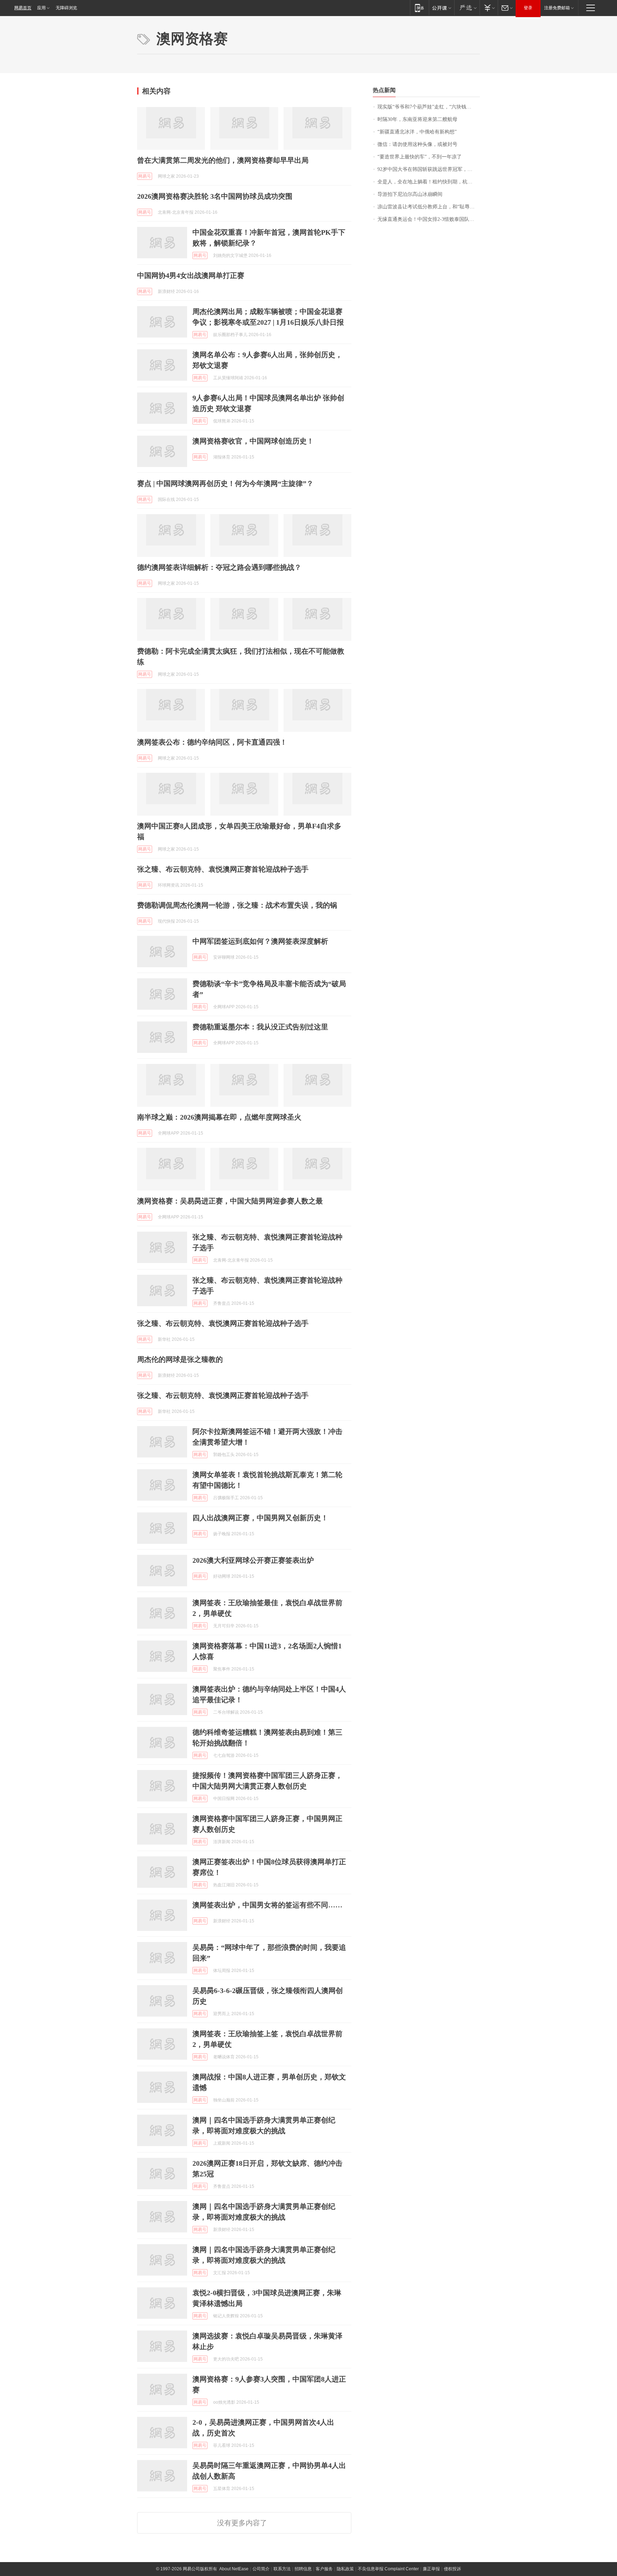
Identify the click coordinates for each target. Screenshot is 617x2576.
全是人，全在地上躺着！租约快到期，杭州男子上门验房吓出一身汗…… (429, 182)
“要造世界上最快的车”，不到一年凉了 (420, 157)
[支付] (489, 8)
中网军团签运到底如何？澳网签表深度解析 (260, 941)
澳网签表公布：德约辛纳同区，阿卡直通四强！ (212, 742)
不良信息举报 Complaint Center (388, 2569)
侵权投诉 (452, 2569)
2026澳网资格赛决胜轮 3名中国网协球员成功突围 (215, 196)
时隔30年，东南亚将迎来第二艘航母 (417, 119)
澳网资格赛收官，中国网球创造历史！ (253, 441)
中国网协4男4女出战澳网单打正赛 (191, 275)
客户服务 (324, 2569)
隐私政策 (345, 2569)
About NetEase (234, 2569)
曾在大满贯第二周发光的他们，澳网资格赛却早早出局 (223, 160)
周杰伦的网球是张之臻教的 (180, 1359)
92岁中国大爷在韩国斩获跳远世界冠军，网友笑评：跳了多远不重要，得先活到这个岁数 (429, 169)
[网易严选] (467, 8)
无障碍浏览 (66, 8)
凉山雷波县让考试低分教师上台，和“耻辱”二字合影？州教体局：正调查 (429, 207)
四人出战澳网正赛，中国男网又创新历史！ (260, 1518)
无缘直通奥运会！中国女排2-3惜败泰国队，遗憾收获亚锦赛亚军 (429, 219)
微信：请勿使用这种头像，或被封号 (417, 144)
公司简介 (261, 2569)
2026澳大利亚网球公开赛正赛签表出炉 (253, 1560)
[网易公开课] (442, 8)
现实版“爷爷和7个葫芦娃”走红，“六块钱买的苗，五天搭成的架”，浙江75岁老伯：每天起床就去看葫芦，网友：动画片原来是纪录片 (429, 107)
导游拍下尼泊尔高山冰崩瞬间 (410, 194)
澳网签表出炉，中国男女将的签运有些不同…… (267, 1905)
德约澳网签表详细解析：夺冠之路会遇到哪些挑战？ (219, 567)
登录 (528, 8)
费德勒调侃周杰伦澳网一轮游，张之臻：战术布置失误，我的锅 (237, 905)
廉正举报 (431, 2569)
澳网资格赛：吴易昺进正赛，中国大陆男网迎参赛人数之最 (230, 1201)
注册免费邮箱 (557, 8)
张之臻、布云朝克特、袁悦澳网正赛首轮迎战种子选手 (223, 869)
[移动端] (419, 8)
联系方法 (282, 2569)
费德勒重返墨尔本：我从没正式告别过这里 (260, 1027)
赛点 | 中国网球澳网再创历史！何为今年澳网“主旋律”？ (225, 483)
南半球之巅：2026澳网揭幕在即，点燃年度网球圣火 (219, 1117)
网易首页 (23, 8)
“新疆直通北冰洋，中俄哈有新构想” (417, 132)
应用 (41, 8)
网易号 (145, 176)
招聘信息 (303, 2569)
